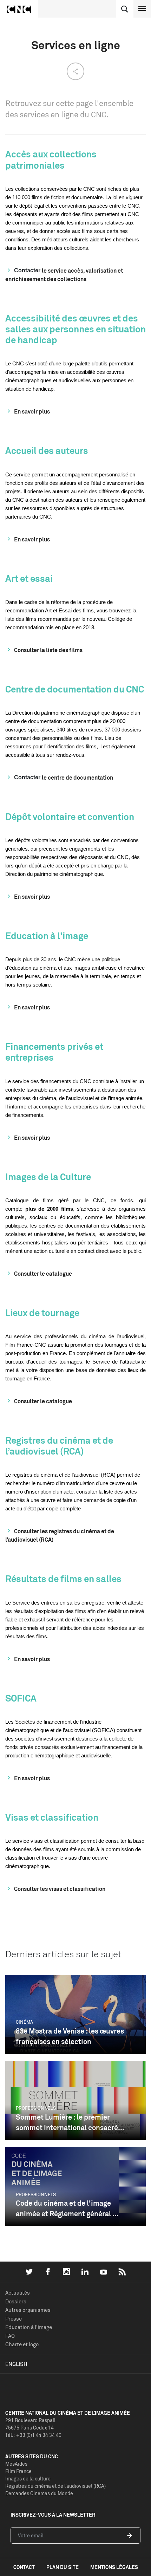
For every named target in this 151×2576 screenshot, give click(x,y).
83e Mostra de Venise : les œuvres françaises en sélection (70, 2036)
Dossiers (16, 2301)
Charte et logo (22, 2344)
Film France (18, 2471)
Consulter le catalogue (43, 1274)
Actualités (18, 2293)
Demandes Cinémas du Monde (39, 2493)
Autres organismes (28, 2310)
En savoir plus (32, 411)
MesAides (16, 2464)
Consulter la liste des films (48, 650)
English (16, 2364)
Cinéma (24, 2022)
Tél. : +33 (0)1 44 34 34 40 (33, 2435)
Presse (14, 2319)
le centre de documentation (77, 778)
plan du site (63, 2567)
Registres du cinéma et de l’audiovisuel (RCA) (55, 2486)
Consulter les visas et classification (60, 1889)
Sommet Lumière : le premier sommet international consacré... (70, 2122)
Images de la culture (28, 2479)
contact (24, 2567)
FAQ (10, 2336)
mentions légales (114, 2567)
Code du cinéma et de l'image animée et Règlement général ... (67, 2208)
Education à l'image (29, 2327)
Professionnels (36, 2108)
